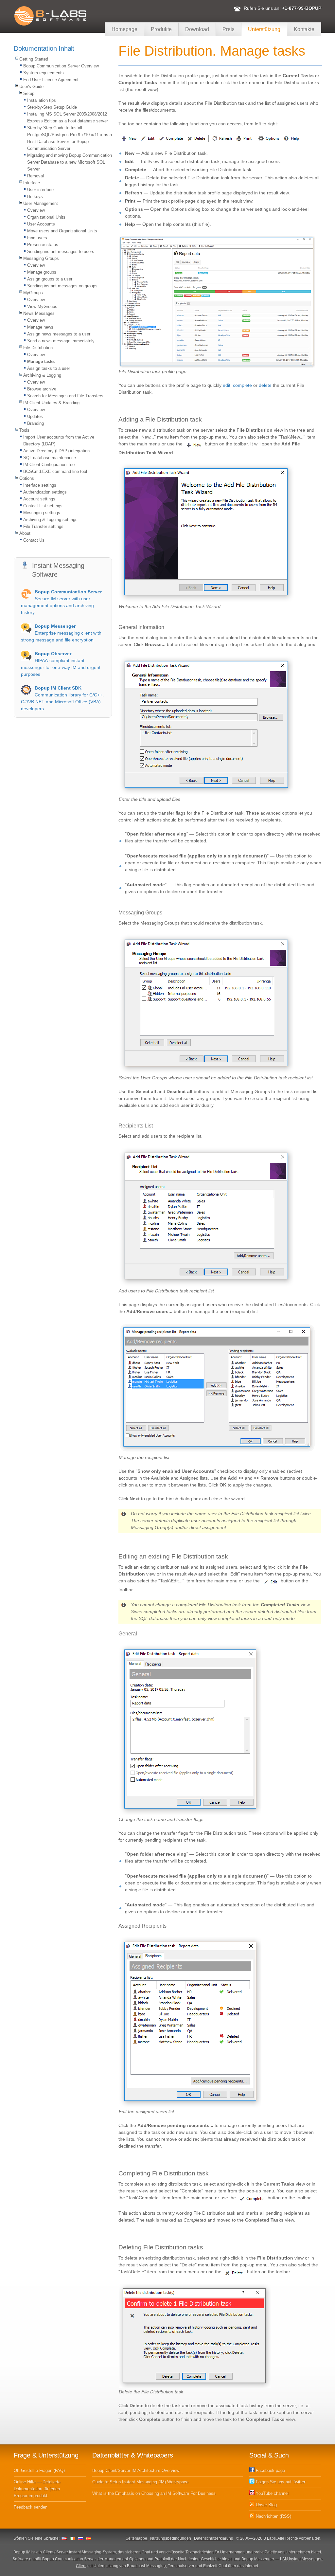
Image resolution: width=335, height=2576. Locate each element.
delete (265, 385)
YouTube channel (272, 2493)
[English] (64, 2538)
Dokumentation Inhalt (44, 48)
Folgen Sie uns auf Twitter (280, 2482)
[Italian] (72, 2538)
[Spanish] (89, 2538)
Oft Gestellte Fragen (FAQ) (39, 2470)
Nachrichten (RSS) (273, 2516)
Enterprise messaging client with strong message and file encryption (61, 633)
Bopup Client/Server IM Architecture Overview (136, 2470)
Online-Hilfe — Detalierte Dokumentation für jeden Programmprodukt (37, 2489)
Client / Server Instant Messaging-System (79, 2552)
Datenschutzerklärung (214, 2538)
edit (227, 385)
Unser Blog (266, 2505)
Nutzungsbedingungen (171, 2538)
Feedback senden (31, 2507)
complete (242, 385)
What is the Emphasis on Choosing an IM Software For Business (154, 2493)
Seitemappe (136, 2538)
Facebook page (270, 2470)
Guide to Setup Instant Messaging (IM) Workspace (140, 2482)
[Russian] (80, 2538)
